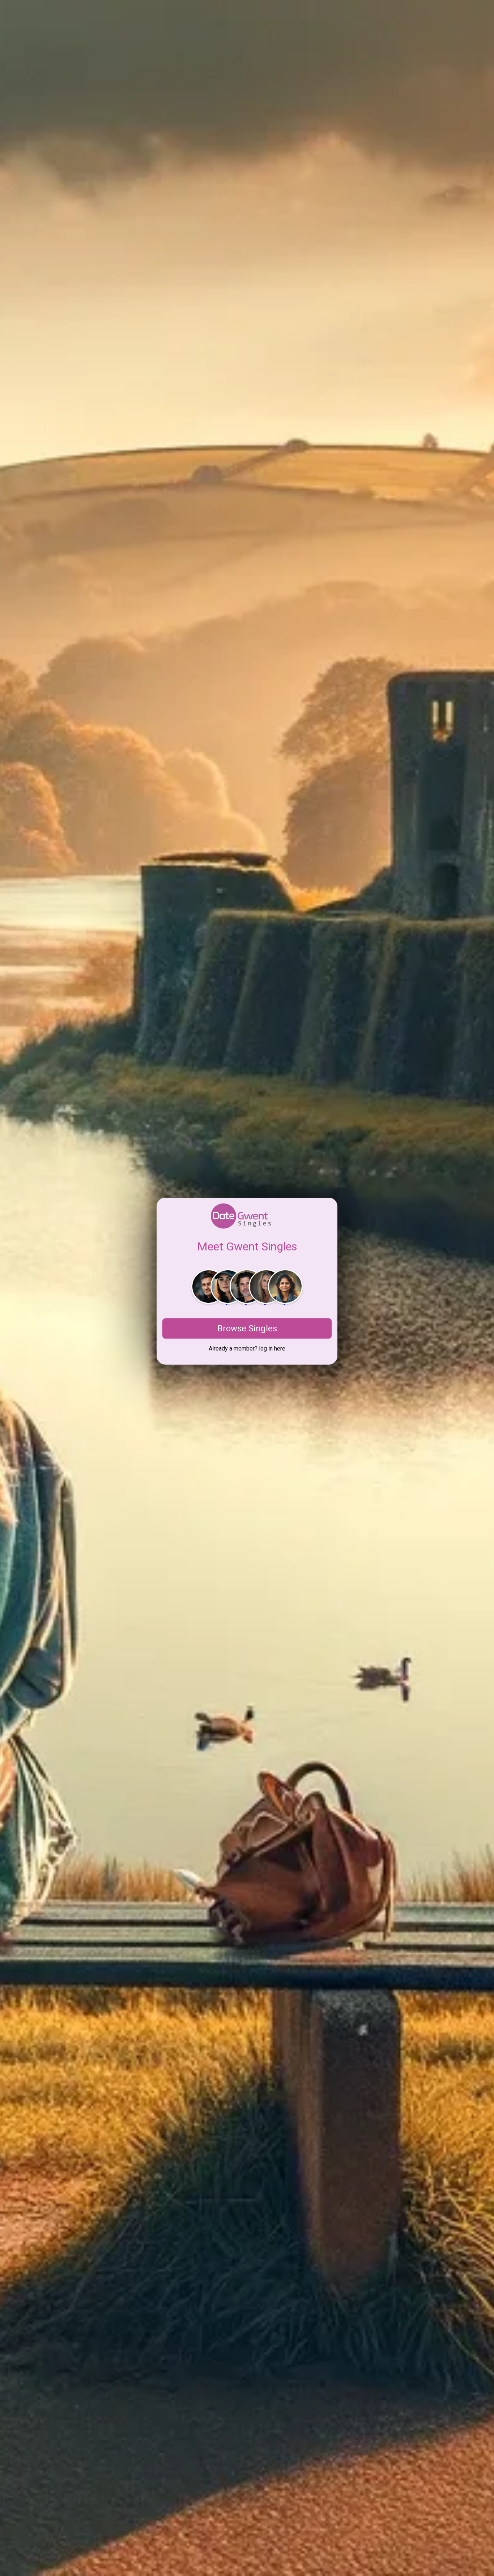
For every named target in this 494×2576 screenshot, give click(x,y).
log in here (272, 1349)
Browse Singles (247, 1328)
